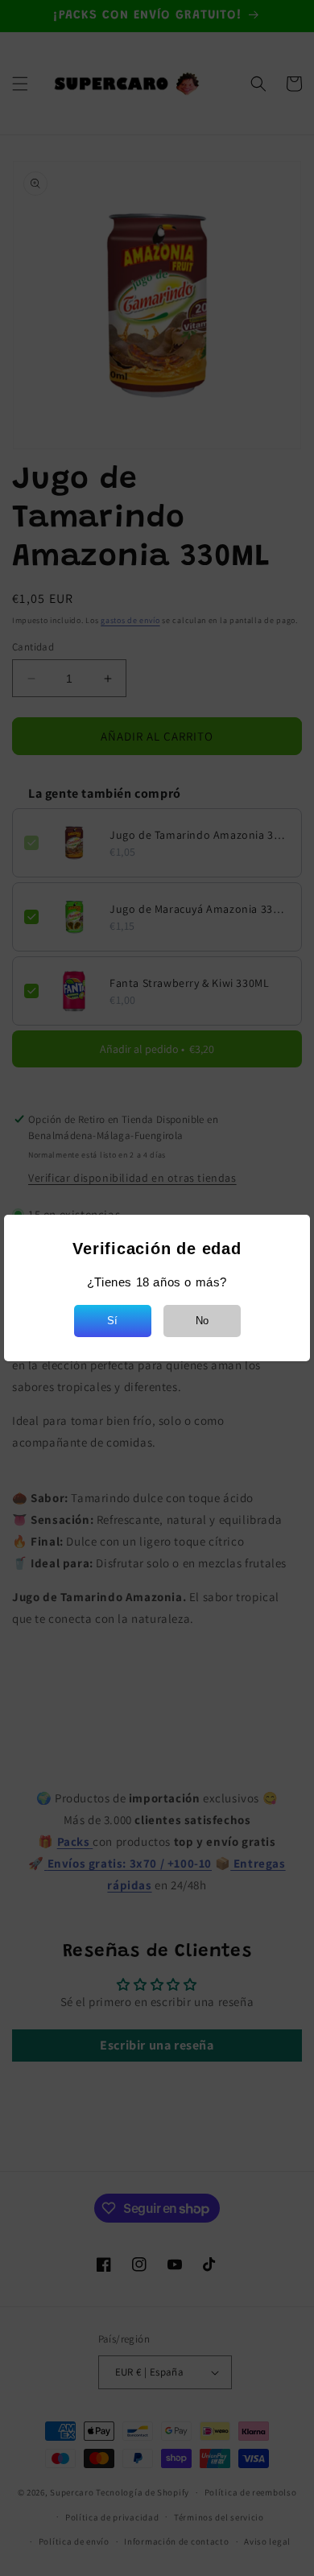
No (202, 1321)
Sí (112, 1321)
